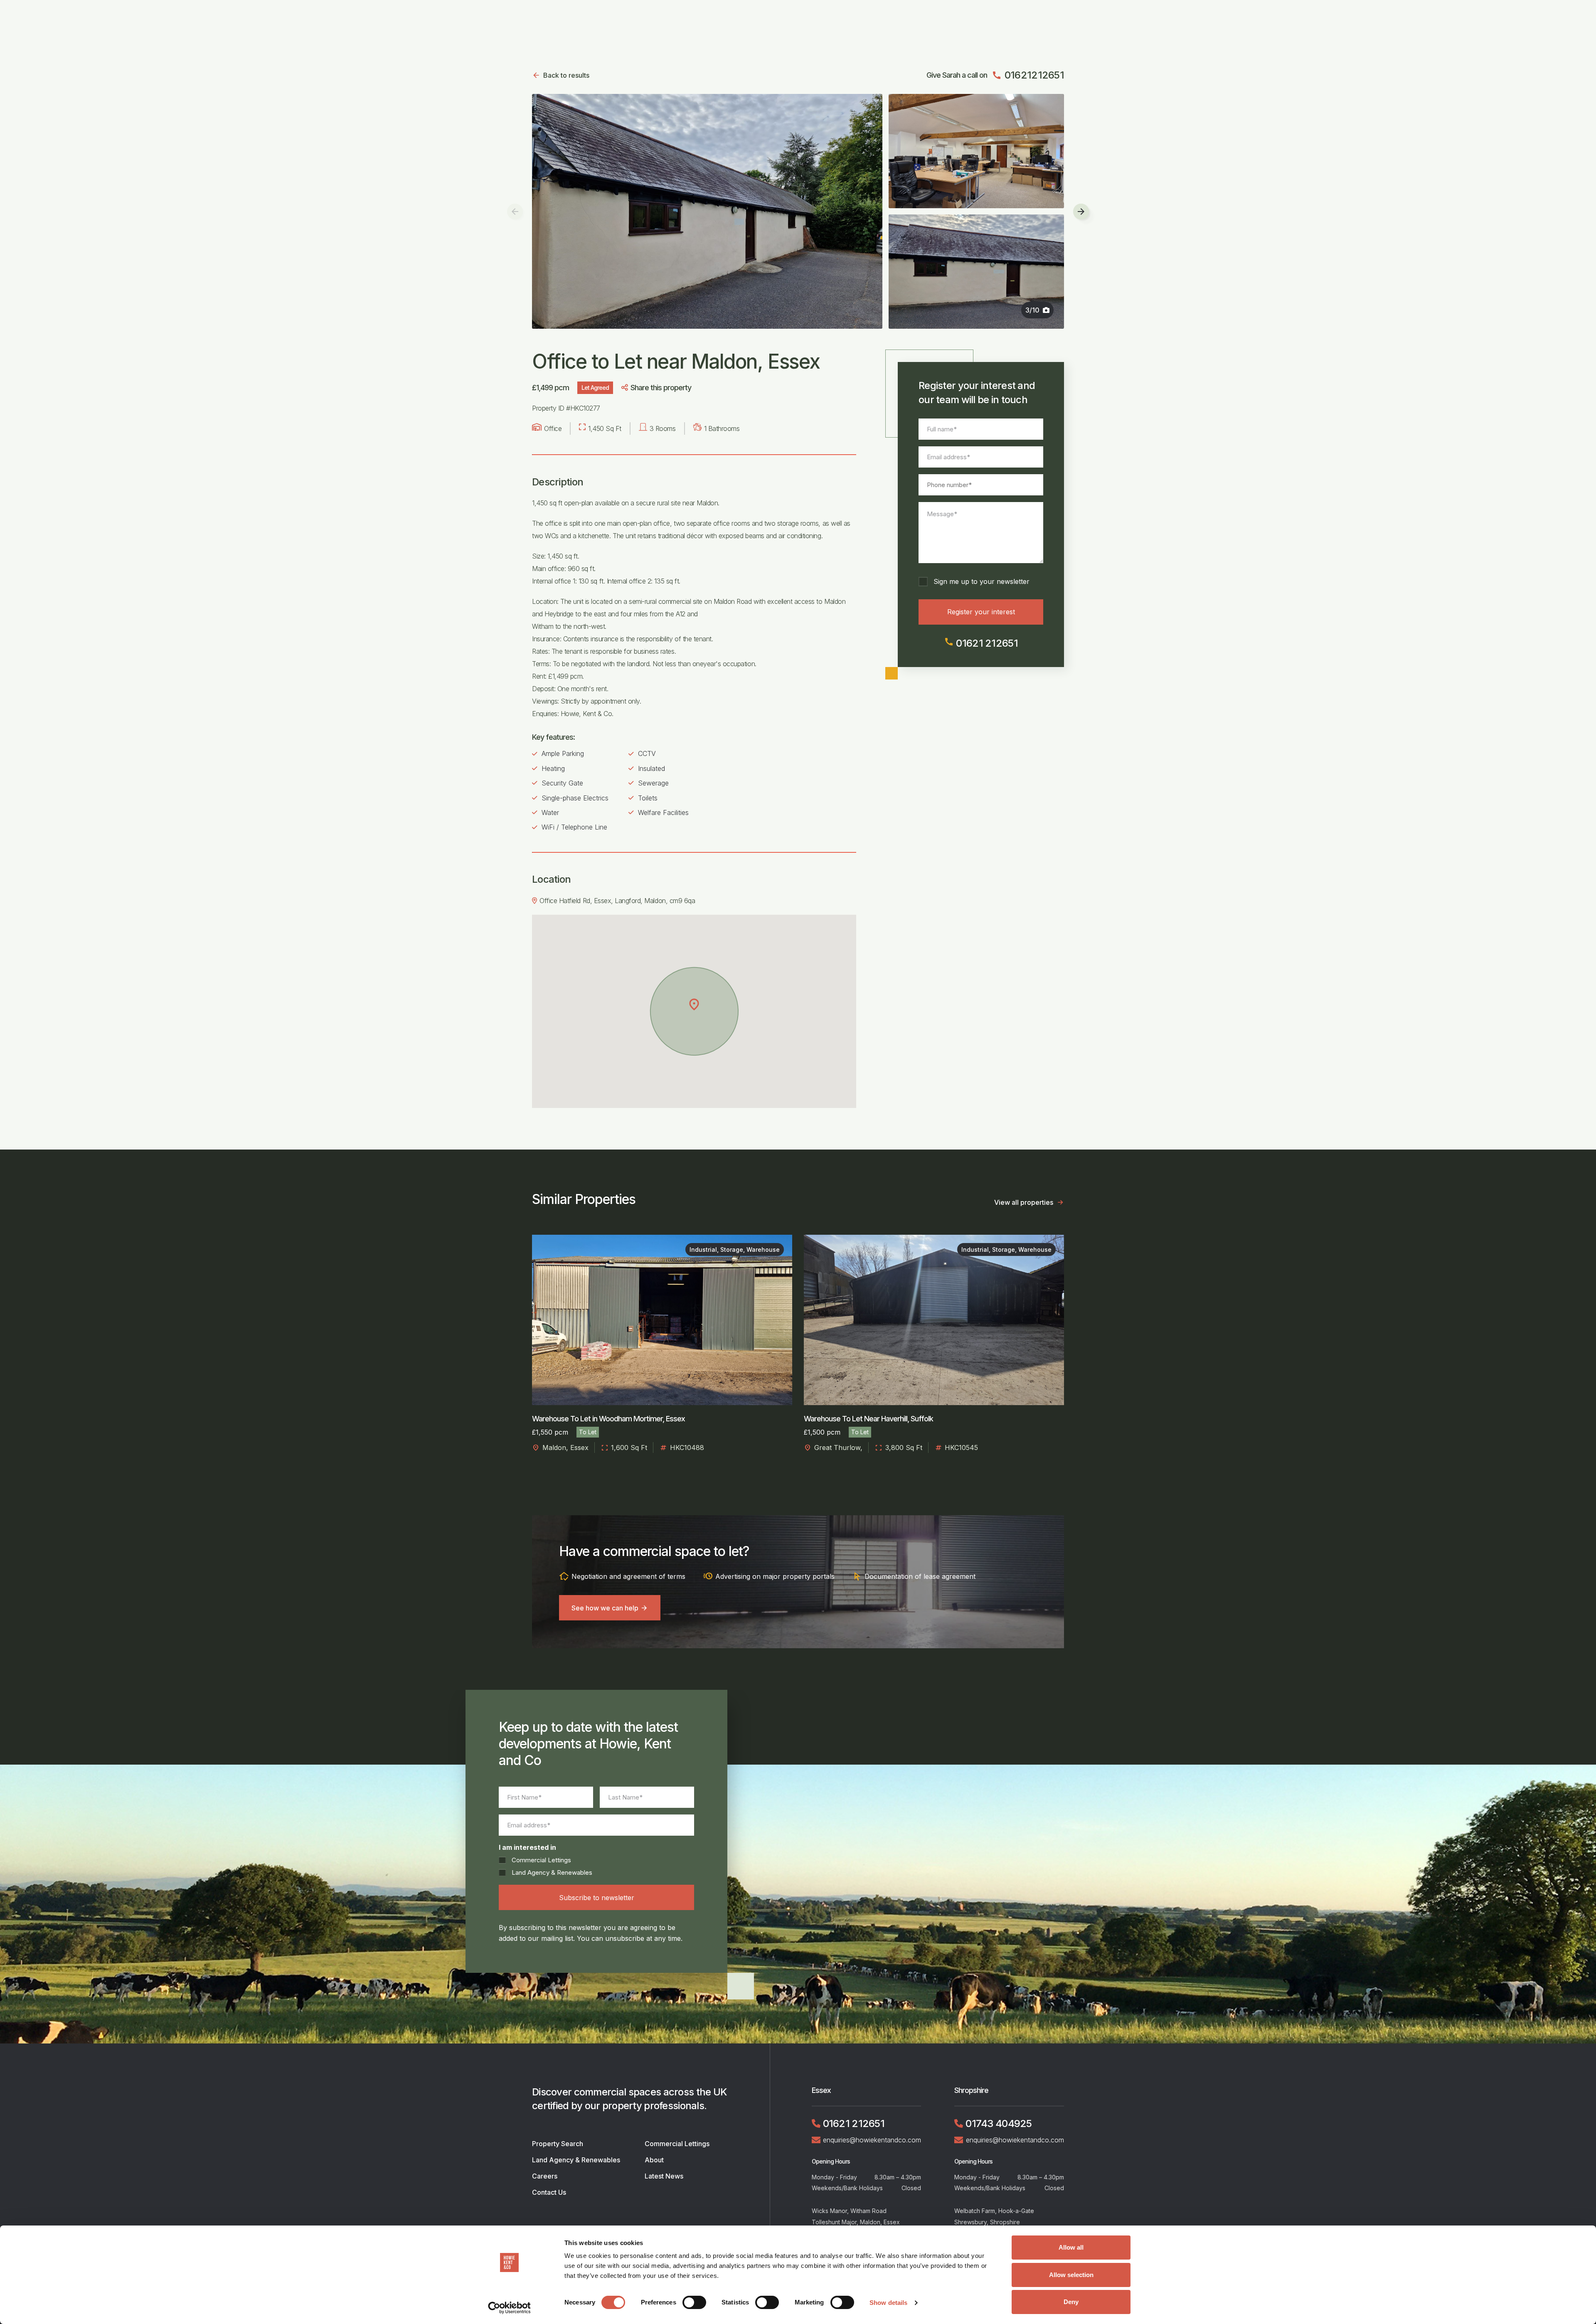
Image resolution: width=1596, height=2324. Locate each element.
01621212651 (1028, 75)
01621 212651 (981, 643)
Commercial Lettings (541, 1860)
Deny (1071, 2302)
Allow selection (1071, 2275)
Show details (888, 2303)
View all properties (1024, 1202)
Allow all (1071, 2247)
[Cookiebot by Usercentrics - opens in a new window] (509, 2308)
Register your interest (981, 612)
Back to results (566, 75)
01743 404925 (999, 2123)
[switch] (694, 2302)
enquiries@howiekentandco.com (872, 2140)
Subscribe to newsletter (597, 1898)
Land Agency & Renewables (552, 1872)
